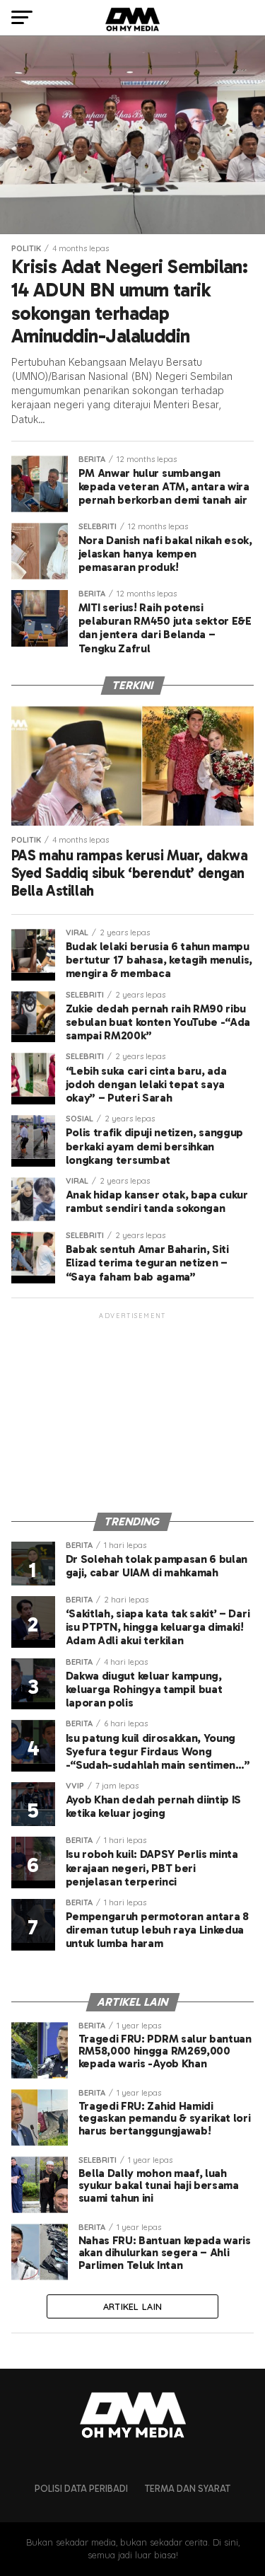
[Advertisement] (133, 1410)
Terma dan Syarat (188, 2489)
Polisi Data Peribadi (81, 2489)
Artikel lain (132, 2306)
